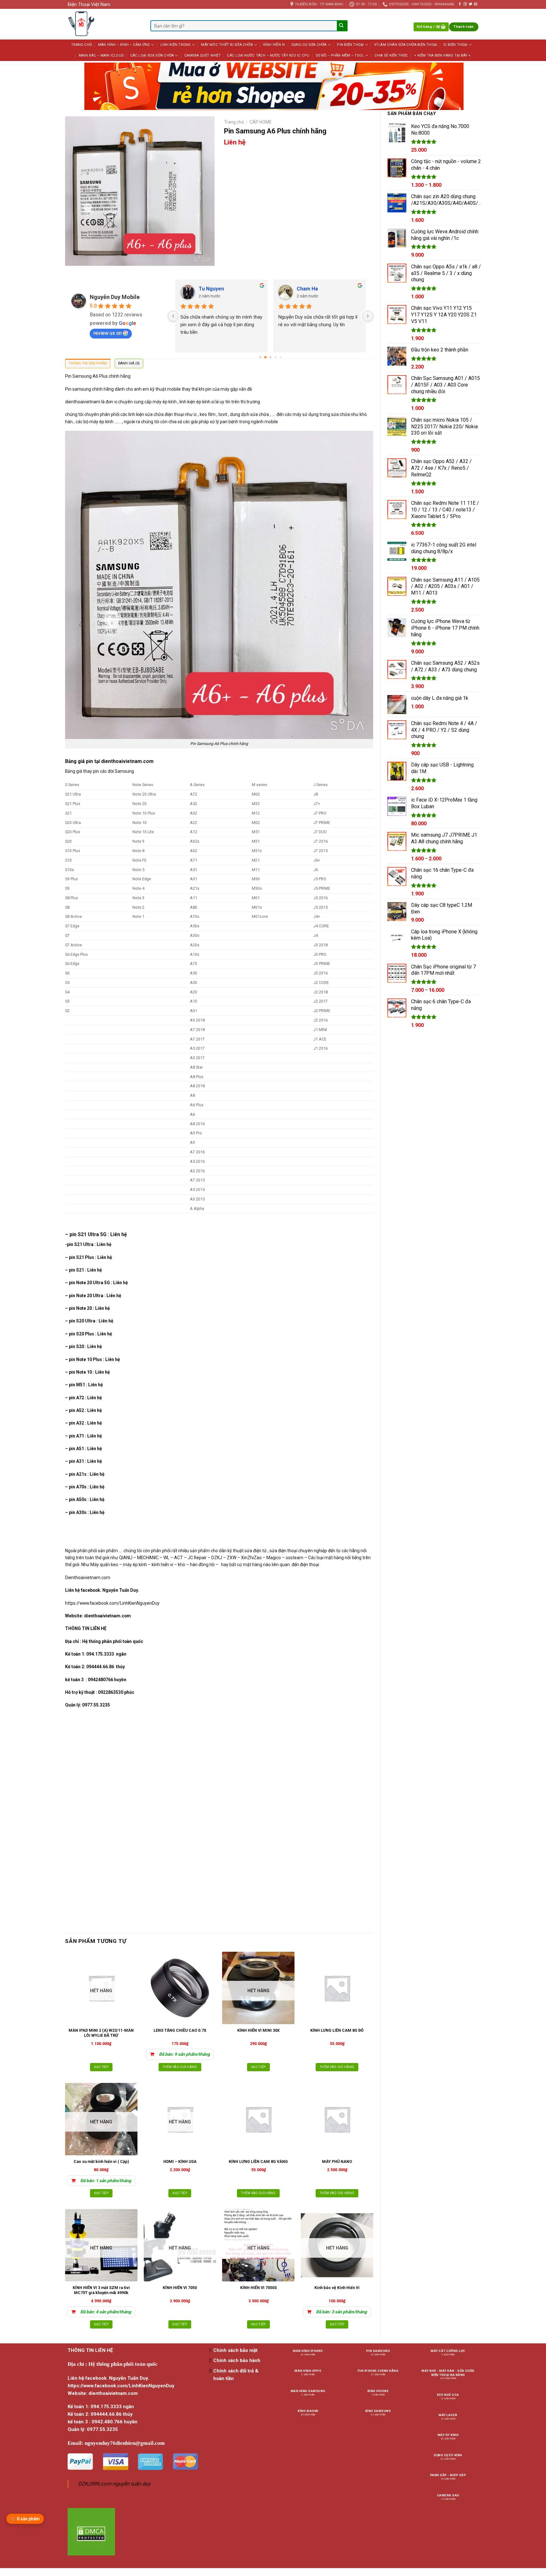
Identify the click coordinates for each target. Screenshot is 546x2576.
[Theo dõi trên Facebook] (460, 4)
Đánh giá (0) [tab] (129, 363)
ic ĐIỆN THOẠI (455, 45)
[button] (431, 27)
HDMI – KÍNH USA (180, 2161)
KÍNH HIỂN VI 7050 (180, 2288)
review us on (108, 333)
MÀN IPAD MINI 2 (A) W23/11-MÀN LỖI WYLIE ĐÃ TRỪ (101, 2033)
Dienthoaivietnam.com (88, 1578)
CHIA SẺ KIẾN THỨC (391, 55)
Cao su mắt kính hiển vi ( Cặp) (101, 2161)
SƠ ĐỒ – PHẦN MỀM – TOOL (340, 55)
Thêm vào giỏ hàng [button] (180, 2067)
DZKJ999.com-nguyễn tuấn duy (114, 2484)
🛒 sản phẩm (25, 2519)
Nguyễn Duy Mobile (115, 297)
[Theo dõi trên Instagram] (465, 4)
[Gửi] (342, 26)
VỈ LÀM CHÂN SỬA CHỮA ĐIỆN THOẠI (406, 45)
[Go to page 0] (260, 357)
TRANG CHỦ (81, 45)
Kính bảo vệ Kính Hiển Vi (337, 2288)
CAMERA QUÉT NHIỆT (203, 55)
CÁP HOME (261, 122)
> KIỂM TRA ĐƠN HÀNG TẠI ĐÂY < (442, 55)
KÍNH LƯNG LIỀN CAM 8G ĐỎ (337, 2030)
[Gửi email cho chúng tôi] (476, 4)
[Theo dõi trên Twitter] (470, 4)
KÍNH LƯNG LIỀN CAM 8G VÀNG (258, 2161)
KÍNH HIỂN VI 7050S (258, 2288)
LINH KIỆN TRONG (175, 45)
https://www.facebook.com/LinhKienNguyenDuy (112, 1603)
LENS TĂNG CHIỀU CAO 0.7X (180, 2030)
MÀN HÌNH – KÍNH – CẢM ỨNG (124, 45)
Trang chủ (234, 122)
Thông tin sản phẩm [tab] (88, 363)
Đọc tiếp (101, 2067)
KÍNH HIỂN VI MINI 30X (258, 2030)
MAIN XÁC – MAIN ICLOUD (101, 55)
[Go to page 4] (280, 357)
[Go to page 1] (266, 357)
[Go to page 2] (270, 357)
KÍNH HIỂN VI (274, 45)
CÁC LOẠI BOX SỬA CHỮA (152, 55)
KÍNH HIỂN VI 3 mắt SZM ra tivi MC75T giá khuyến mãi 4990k (101, 2290)
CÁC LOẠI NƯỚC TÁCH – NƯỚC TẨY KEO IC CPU (268, 55)
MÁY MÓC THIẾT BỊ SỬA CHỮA (227, 45)
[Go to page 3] (276, 357)
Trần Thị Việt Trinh (221, 289)
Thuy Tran (309, 289)
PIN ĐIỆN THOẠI (350, 45)
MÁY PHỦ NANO (337, 2161)
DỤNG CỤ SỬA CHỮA (309, 45)
